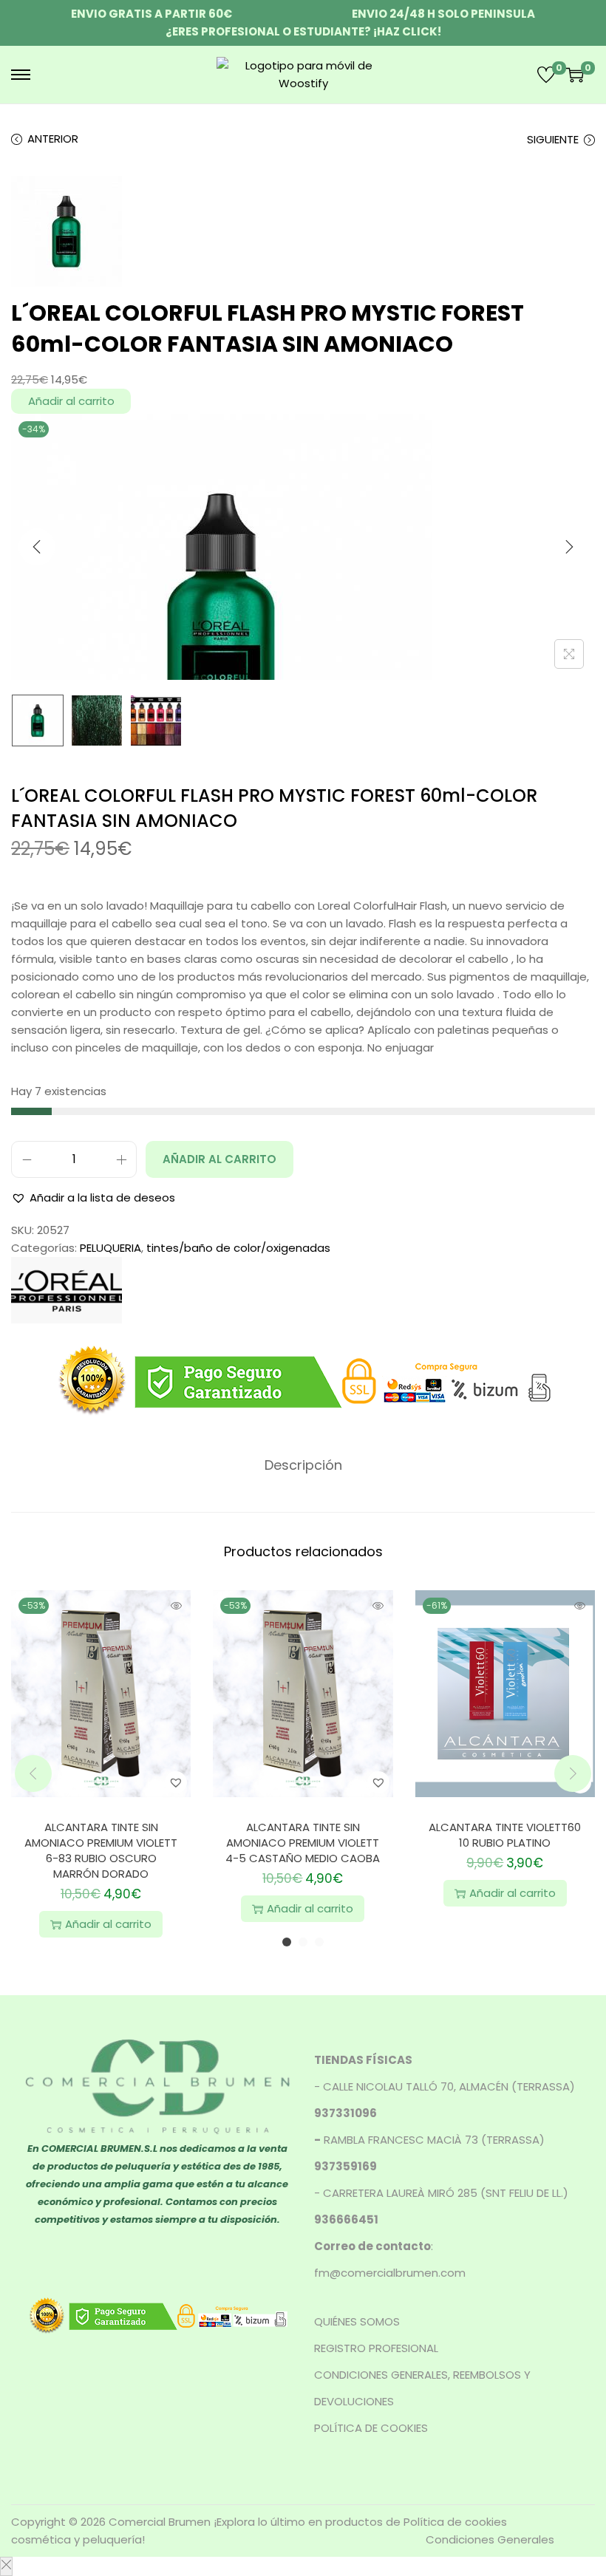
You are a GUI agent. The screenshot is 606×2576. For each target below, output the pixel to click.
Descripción (303, 1465)
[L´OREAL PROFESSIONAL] (67, 1289)
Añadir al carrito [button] (108, 1924)
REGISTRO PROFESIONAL (376, 2348)
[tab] (303, 1465)
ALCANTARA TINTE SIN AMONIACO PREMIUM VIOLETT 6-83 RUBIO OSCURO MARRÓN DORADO (101, 1850)
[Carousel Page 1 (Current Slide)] (287, 1942)
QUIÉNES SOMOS (357, 2321)
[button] (93, 1198)
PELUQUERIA (110, 1248)
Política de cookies (455, 2522)
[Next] (569, 547)
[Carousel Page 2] (303, 1942)
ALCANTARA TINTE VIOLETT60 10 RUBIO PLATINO (505, 1835)
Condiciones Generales (490, 2539)
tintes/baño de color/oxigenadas (238, 1248)
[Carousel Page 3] (319, 1942)
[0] (546, 75)
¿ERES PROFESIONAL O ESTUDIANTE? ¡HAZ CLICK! (303, 31)
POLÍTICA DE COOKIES (371, 2428)
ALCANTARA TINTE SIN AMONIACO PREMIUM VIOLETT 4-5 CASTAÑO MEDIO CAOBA (303, 1843)
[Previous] (37, 547)
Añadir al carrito (71, 401)
